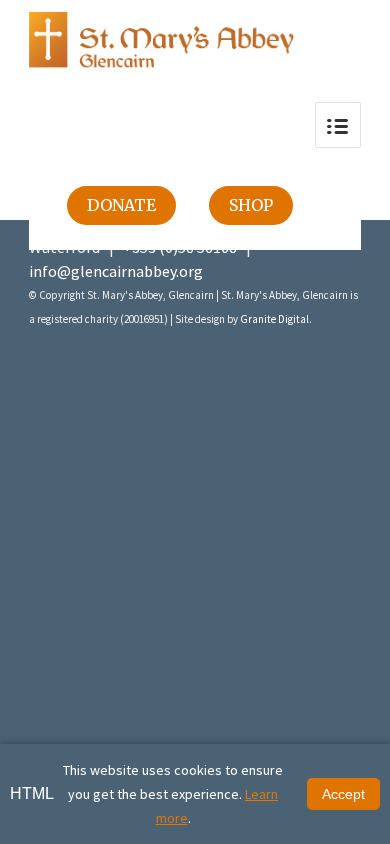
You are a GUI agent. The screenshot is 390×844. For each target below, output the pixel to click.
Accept (343, 794)
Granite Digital (274, 319)
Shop (251, 205)
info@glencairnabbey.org (116, 271)
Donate (121, 205)
